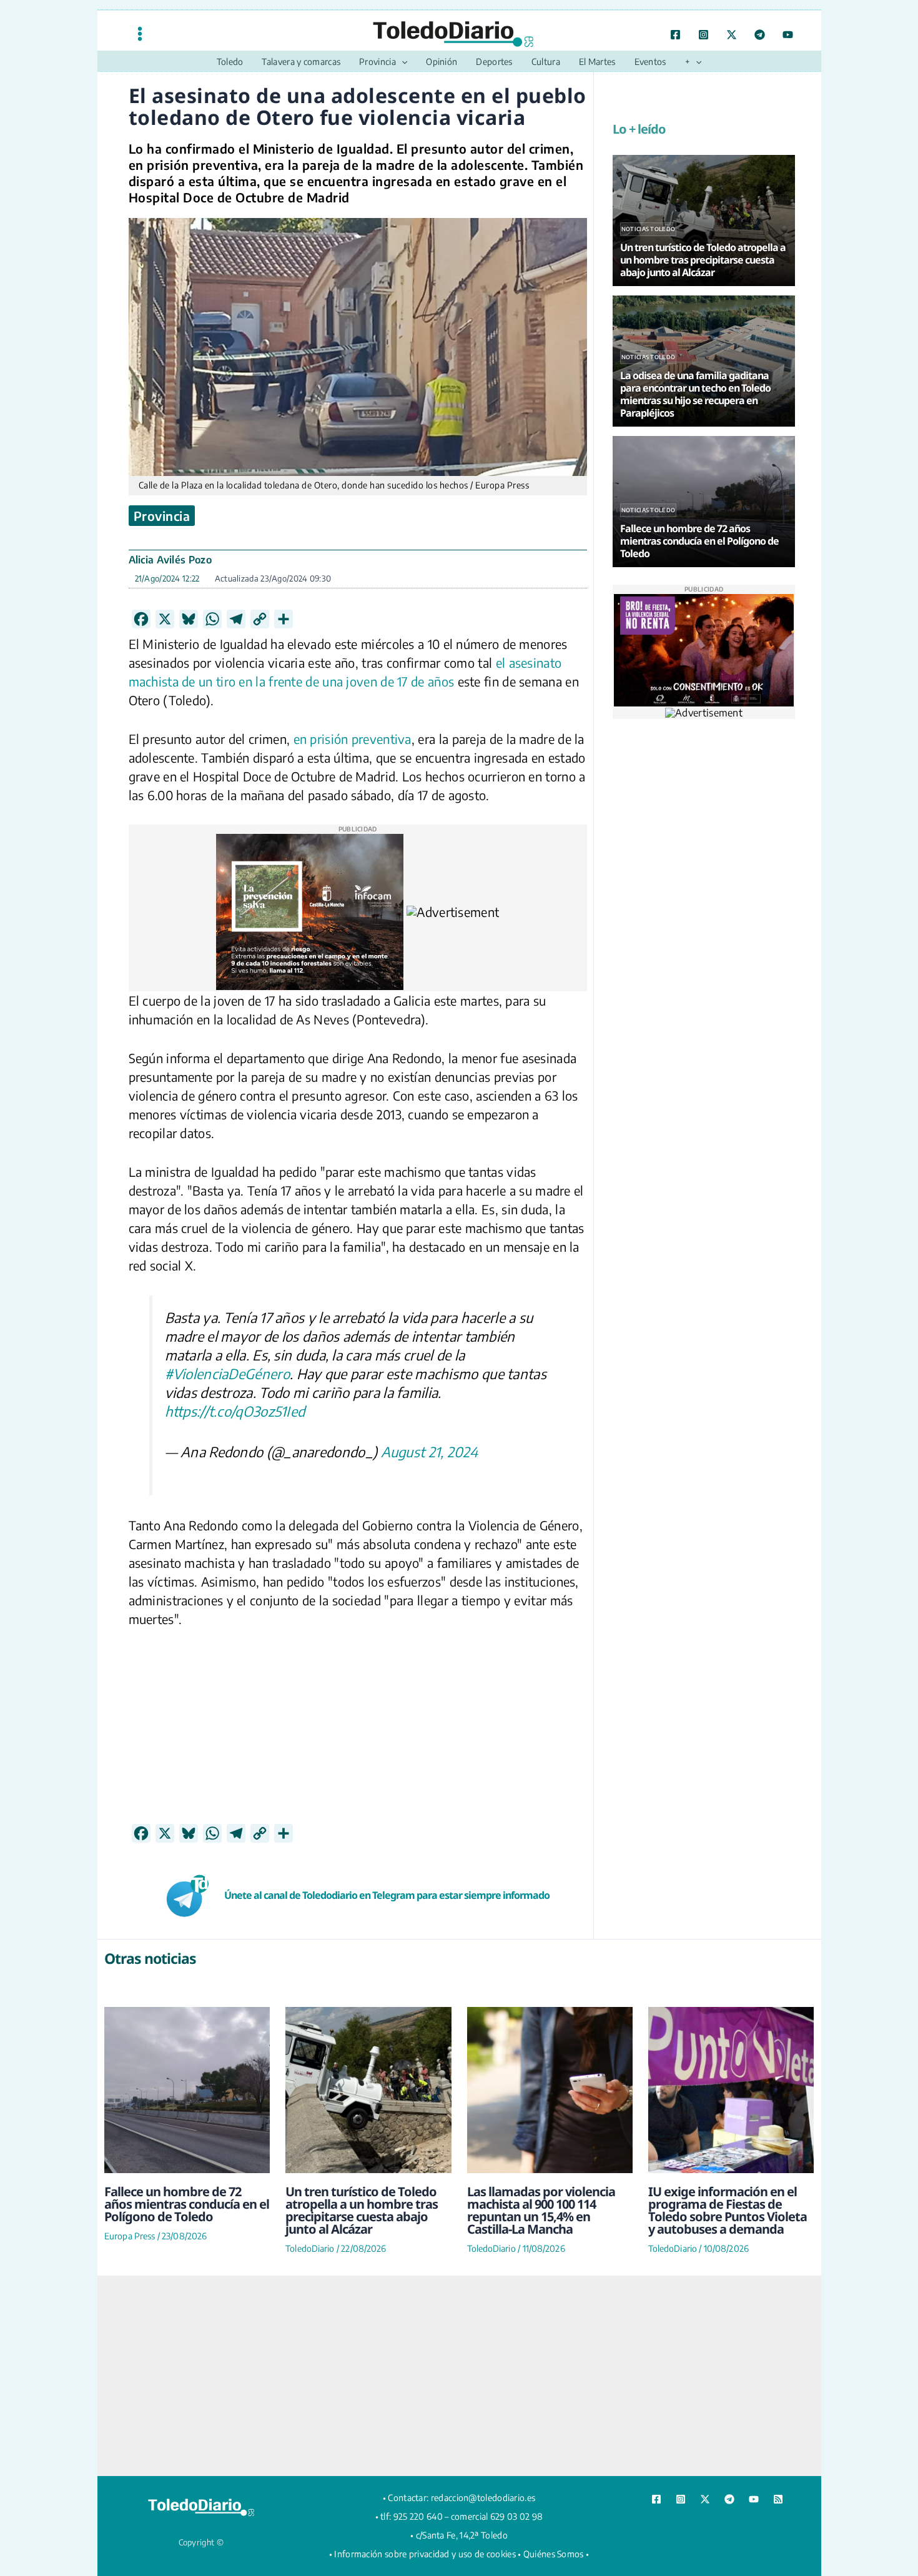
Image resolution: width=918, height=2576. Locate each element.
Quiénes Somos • (556, 2554)
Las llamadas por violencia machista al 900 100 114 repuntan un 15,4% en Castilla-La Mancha (541, 2210)
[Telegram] (760, 35)
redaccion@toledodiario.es (483, 2498)
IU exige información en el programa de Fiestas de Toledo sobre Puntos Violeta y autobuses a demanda (728, 2210)
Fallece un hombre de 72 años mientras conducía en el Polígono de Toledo (187, 2204)
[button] (402, 62)
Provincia (162, 516)
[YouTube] (788, 35)
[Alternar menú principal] (140, 33)
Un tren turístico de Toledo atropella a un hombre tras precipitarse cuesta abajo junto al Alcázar (362, 2210)
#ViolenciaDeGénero (227, 1374)
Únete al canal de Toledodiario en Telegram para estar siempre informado (387, 1895)
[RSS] (778, 2499)
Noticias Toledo (649, 229)
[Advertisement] (358, 1736)
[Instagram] (703, 35)
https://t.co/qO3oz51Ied (235, 1411)
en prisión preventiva (353, 739)
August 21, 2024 (430, 1452)
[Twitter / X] (732, 35)
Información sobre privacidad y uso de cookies (425, 2554)
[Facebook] (675, 35)
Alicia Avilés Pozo (170, 560)
